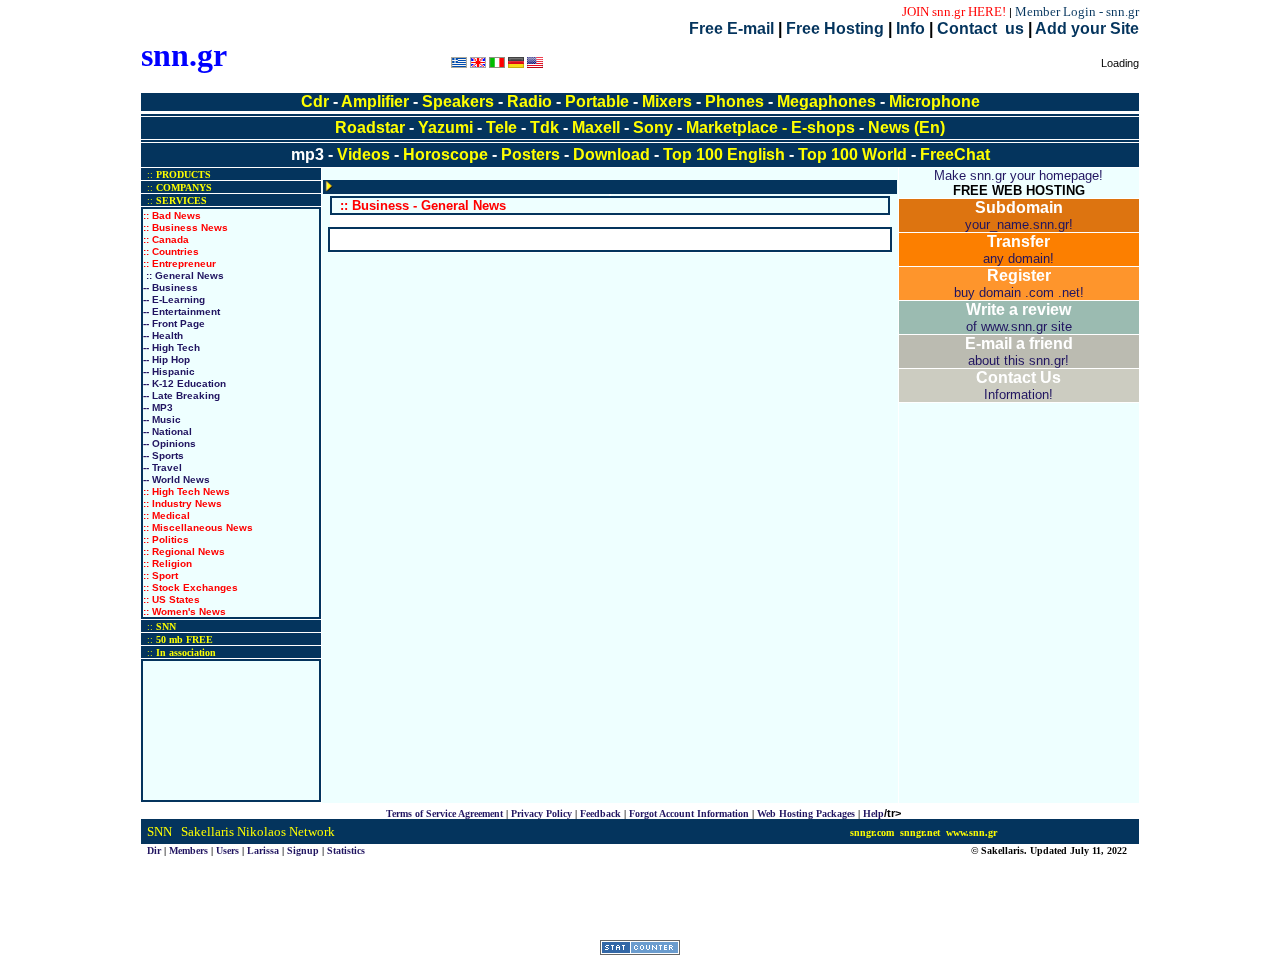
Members (188, 850)
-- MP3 (158, 407)
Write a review (1018, 309)
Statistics (346, 850)
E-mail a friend (1019, 343)
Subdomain (1019, 207)
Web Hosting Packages (806, 813)
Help (873, 813)
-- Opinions (169, 443)
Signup (303, 850)
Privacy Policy (541, 813)
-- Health (163, 335)
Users (227, 850)
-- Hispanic (169, 371)
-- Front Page (174, 323)
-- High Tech (171, 347)
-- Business (170, 287)
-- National (167, 431)
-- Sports (163, 455)
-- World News (176, 479)
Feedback (600, 813)
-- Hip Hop (166, 359)
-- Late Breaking (181, 395)
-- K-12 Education (184, 383)
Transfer (1018, 241)
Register (1019, 275)
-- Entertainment (181, 311)
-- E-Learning (174, 299)
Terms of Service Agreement (444, 813)
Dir (154, 850)
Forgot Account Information (689, 813)
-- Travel (162, 467)
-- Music (162, 419)
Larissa (263, 850)
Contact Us (1018, 377)
